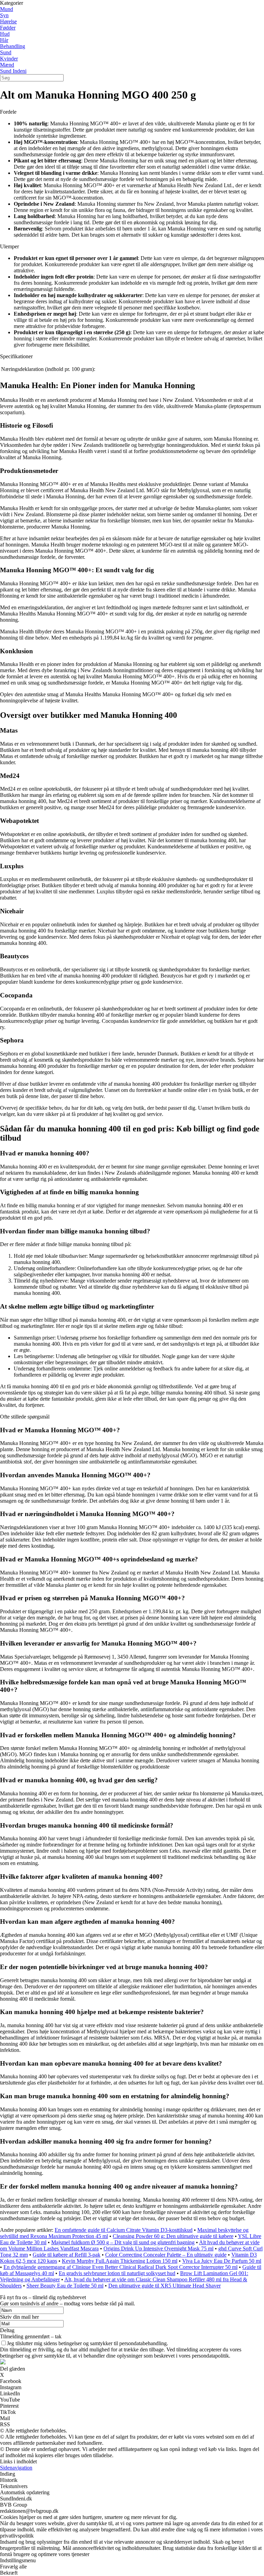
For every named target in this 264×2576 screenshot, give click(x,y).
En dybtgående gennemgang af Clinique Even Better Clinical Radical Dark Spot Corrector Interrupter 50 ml (120, 2267)
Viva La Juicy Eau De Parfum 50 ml (222, 2261)
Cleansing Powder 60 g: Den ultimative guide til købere (173, 2236)
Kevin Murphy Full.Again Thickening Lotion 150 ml (120, 2261)
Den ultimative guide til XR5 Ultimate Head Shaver (164, 2286)
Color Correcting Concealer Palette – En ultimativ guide (166, 2255)
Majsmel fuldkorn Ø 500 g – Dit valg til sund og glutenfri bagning (123, 2242)
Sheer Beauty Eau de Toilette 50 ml (65, 2286)
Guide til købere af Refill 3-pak (67, 2255)
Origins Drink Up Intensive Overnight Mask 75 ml (158, 2249)
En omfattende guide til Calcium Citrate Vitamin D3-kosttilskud (124, 2230)
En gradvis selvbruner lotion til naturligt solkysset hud (117, 2273)
